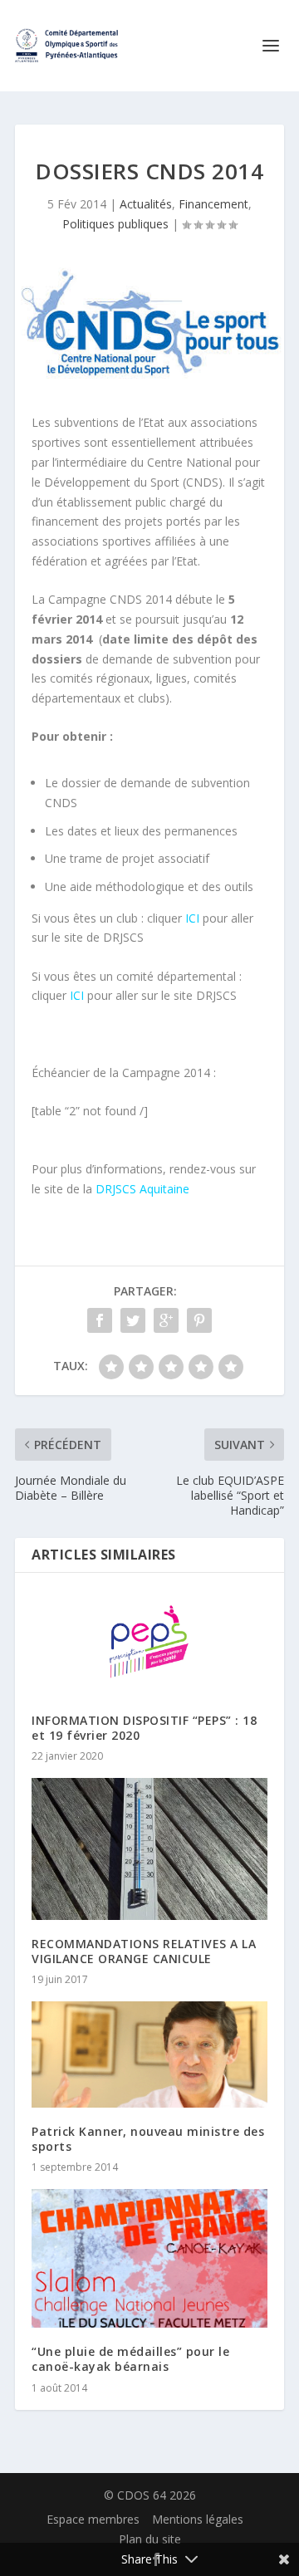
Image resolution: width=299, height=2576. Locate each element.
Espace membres (93, 2519)
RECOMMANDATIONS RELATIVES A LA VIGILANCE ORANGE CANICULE (144, 1951)
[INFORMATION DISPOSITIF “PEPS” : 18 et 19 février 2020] (149, 1643)
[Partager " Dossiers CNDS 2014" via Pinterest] (199, 1320)
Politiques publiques (115, 224)
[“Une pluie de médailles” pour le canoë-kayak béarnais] (149, 2258)
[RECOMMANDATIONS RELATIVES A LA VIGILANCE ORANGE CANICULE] (149, 1849)
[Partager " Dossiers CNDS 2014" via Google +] (166, 1320)
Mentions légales (198, 2519)
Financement (213, 204)
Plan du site (150, 2539)
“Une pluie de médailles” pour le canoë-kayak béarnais (130, 2359)
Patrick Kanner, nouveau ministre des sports (148, 2139)
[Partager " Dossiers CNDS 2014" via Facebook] (100, 1320)
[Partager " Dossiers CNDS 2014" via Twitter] (133, 1320)
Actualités (146, 204)
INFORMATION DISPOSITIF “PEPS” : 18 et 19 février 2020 (144, 1728)
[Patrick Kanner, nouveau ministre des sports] (149, 2054)
